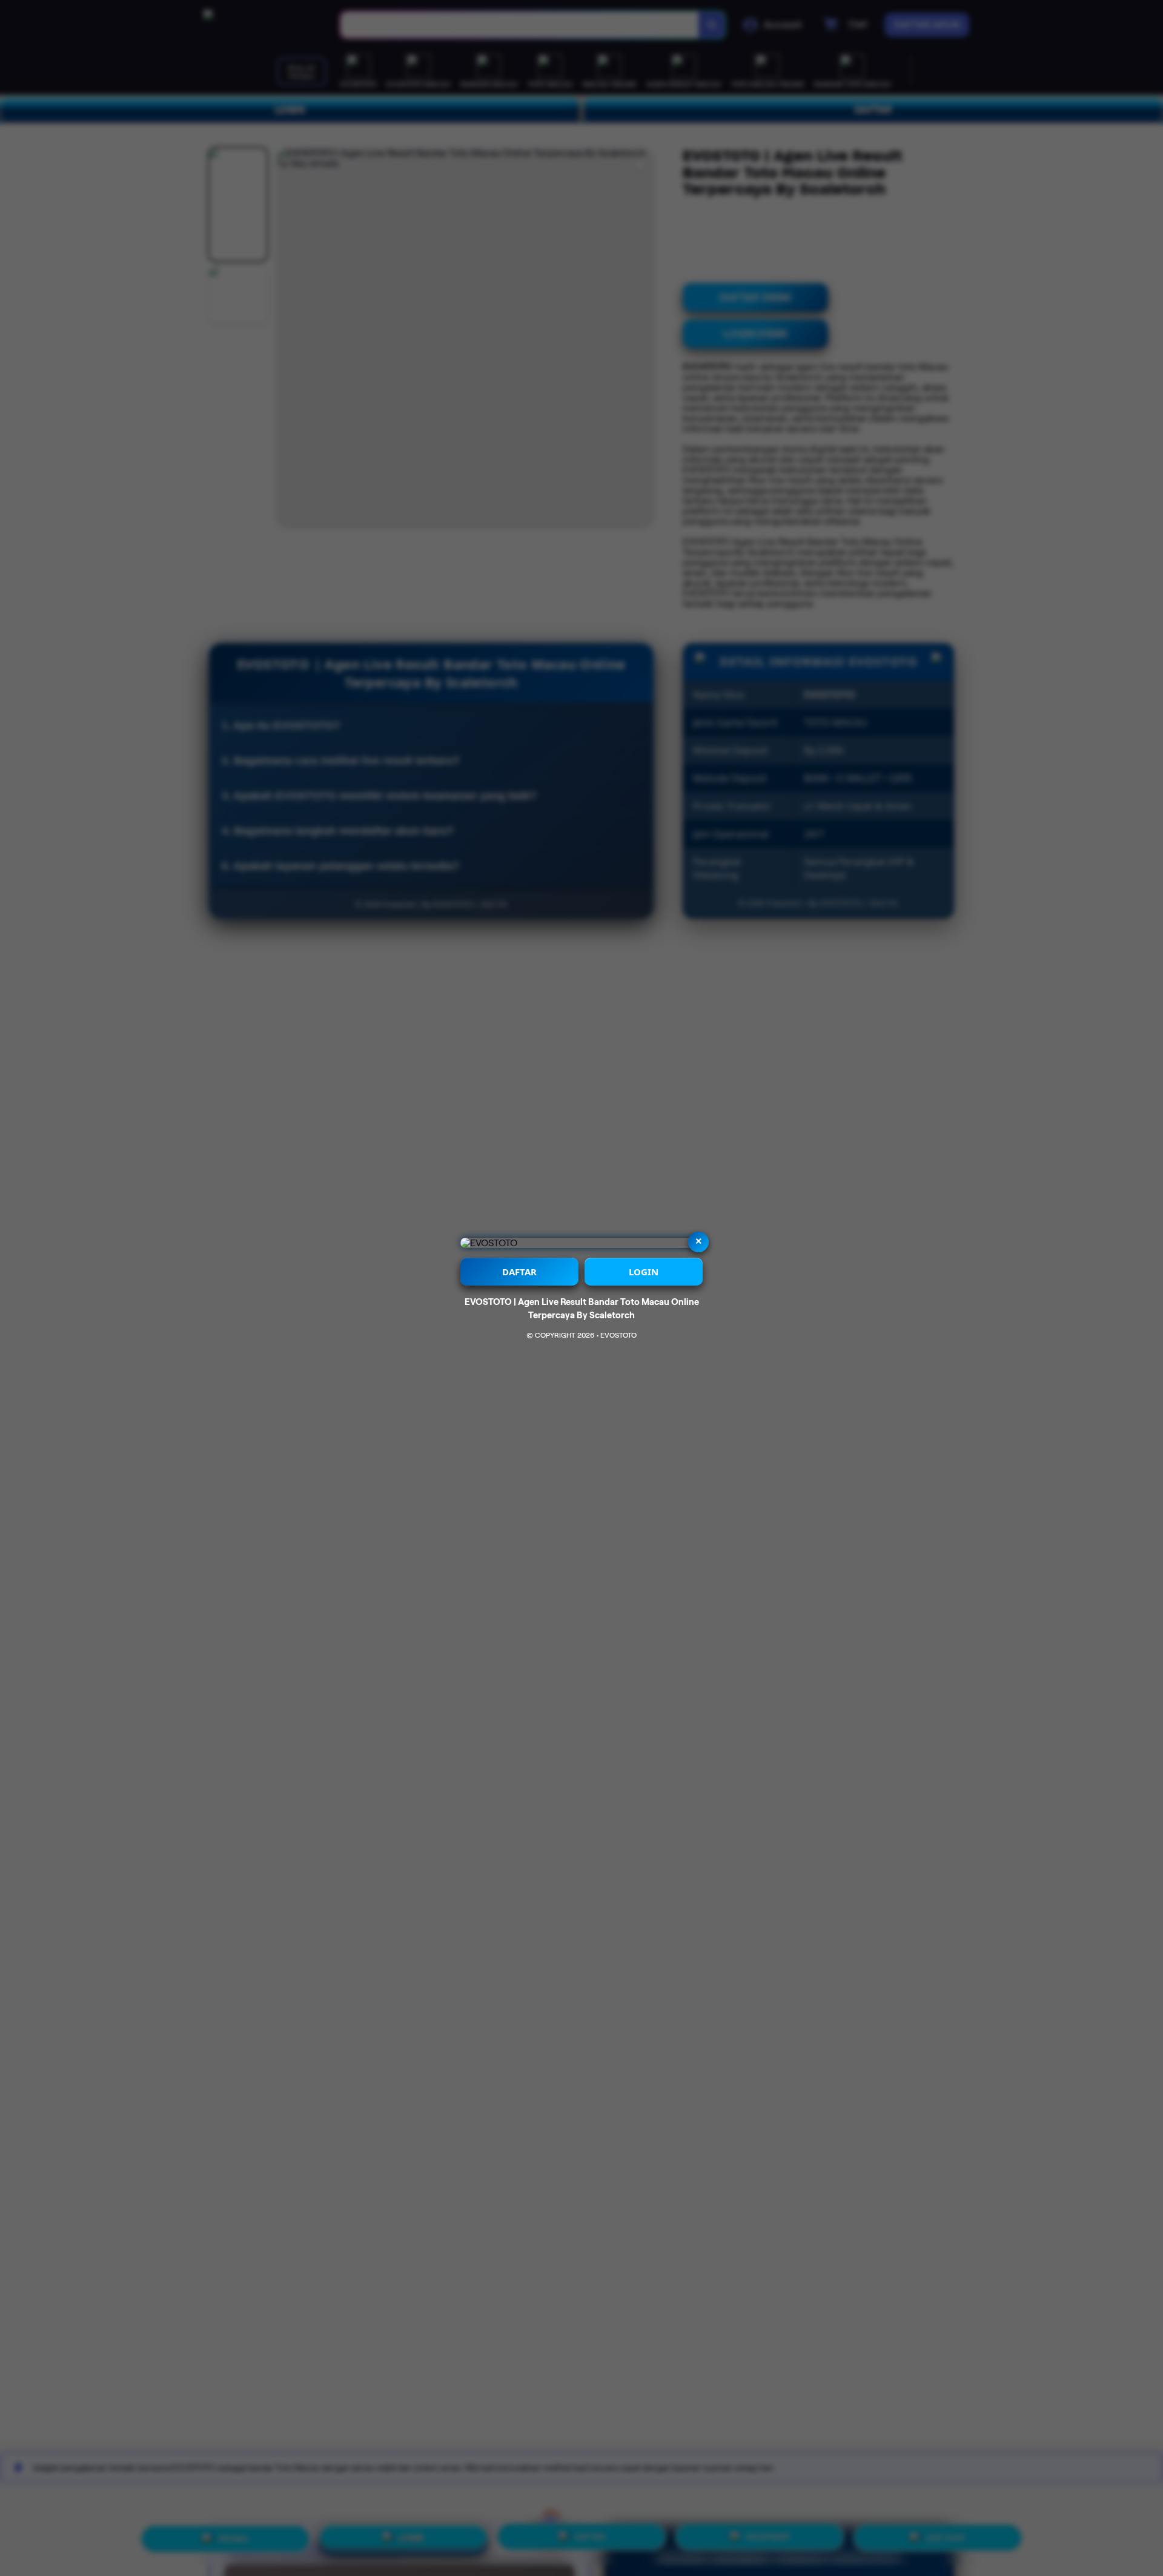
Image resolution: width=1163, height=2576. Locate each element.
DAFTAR (519, 1272)
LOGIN (644, 1272)
